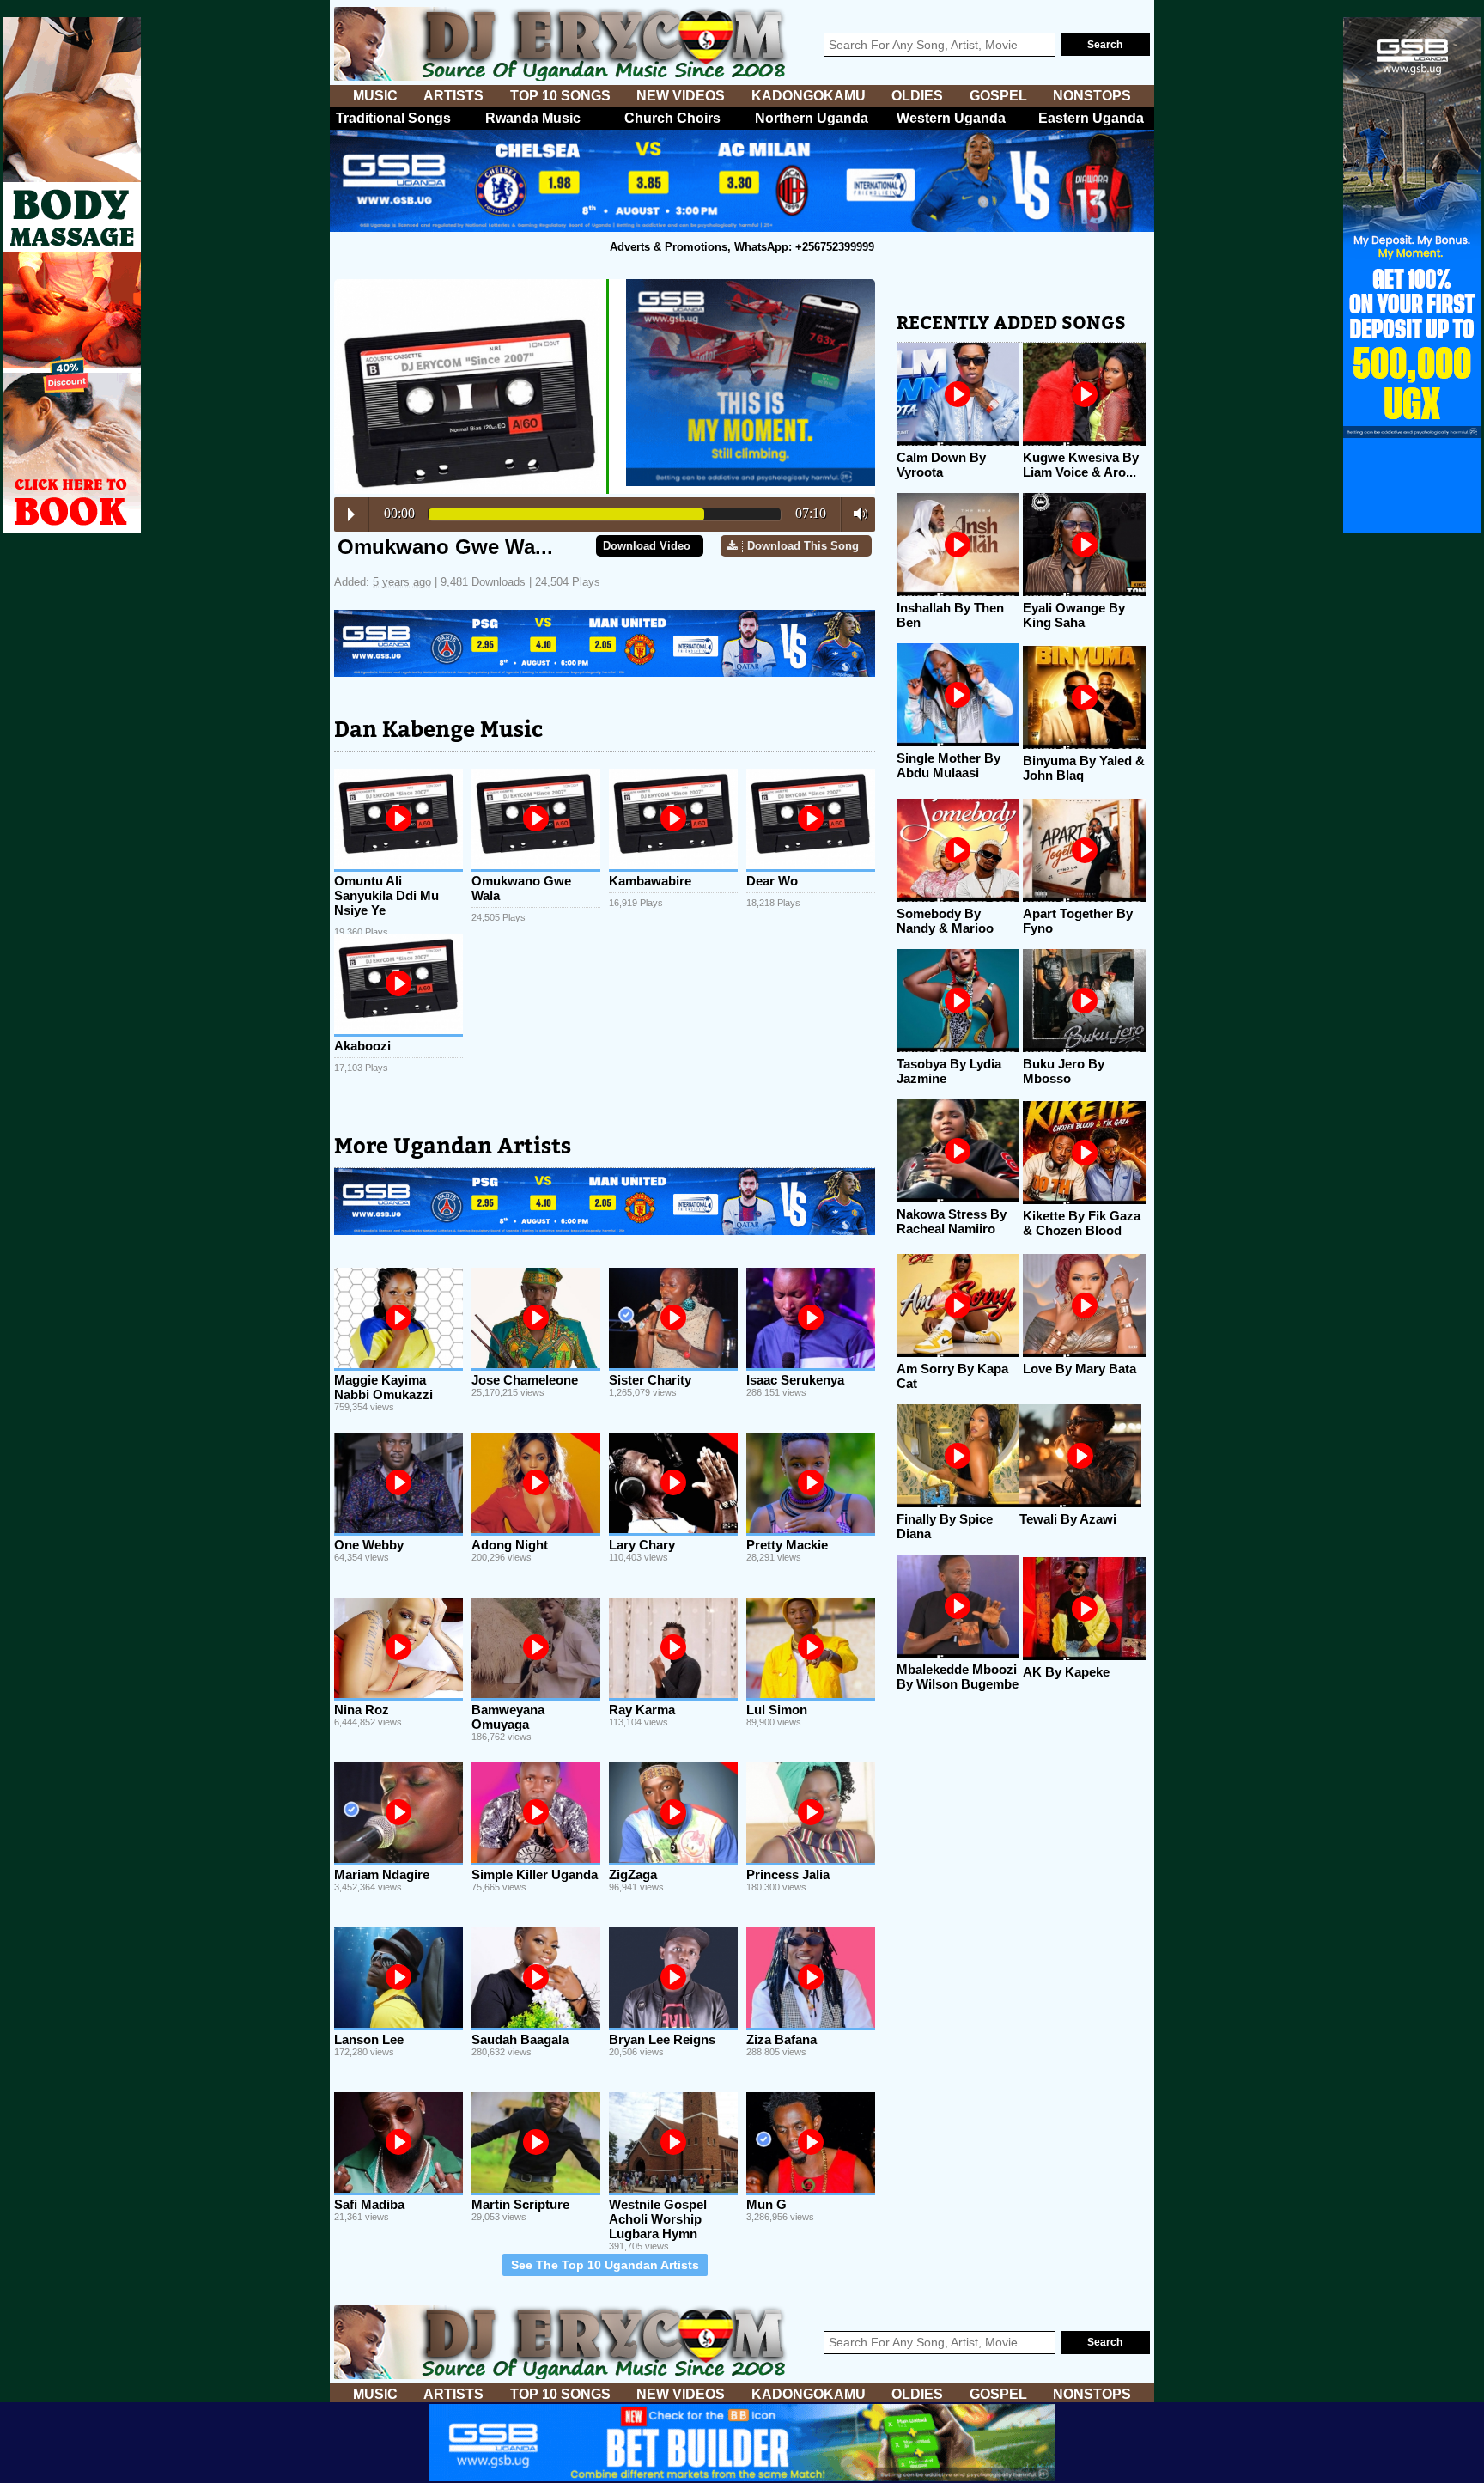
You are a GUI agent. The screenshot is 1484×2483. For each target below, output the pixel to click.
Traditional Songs (393, 118)
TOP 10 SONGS (560, 96)
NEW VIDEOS (681, 96)
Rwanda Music (533, 118)
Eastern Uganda (1091, 118)
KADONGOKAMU (809, 96)
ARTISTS (453, 96)
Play (351, 514)
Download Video (647, 546)
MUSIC (375, 96)
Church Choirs (672, 118)
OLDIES (917, 96)
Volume (856, 514)
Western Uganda (951, 118)
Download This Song (803, 546)
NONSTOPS (1092, 96)
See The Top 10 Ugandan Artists (605, 2265)
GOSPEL (998, 96)
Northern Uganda (812, 118)
